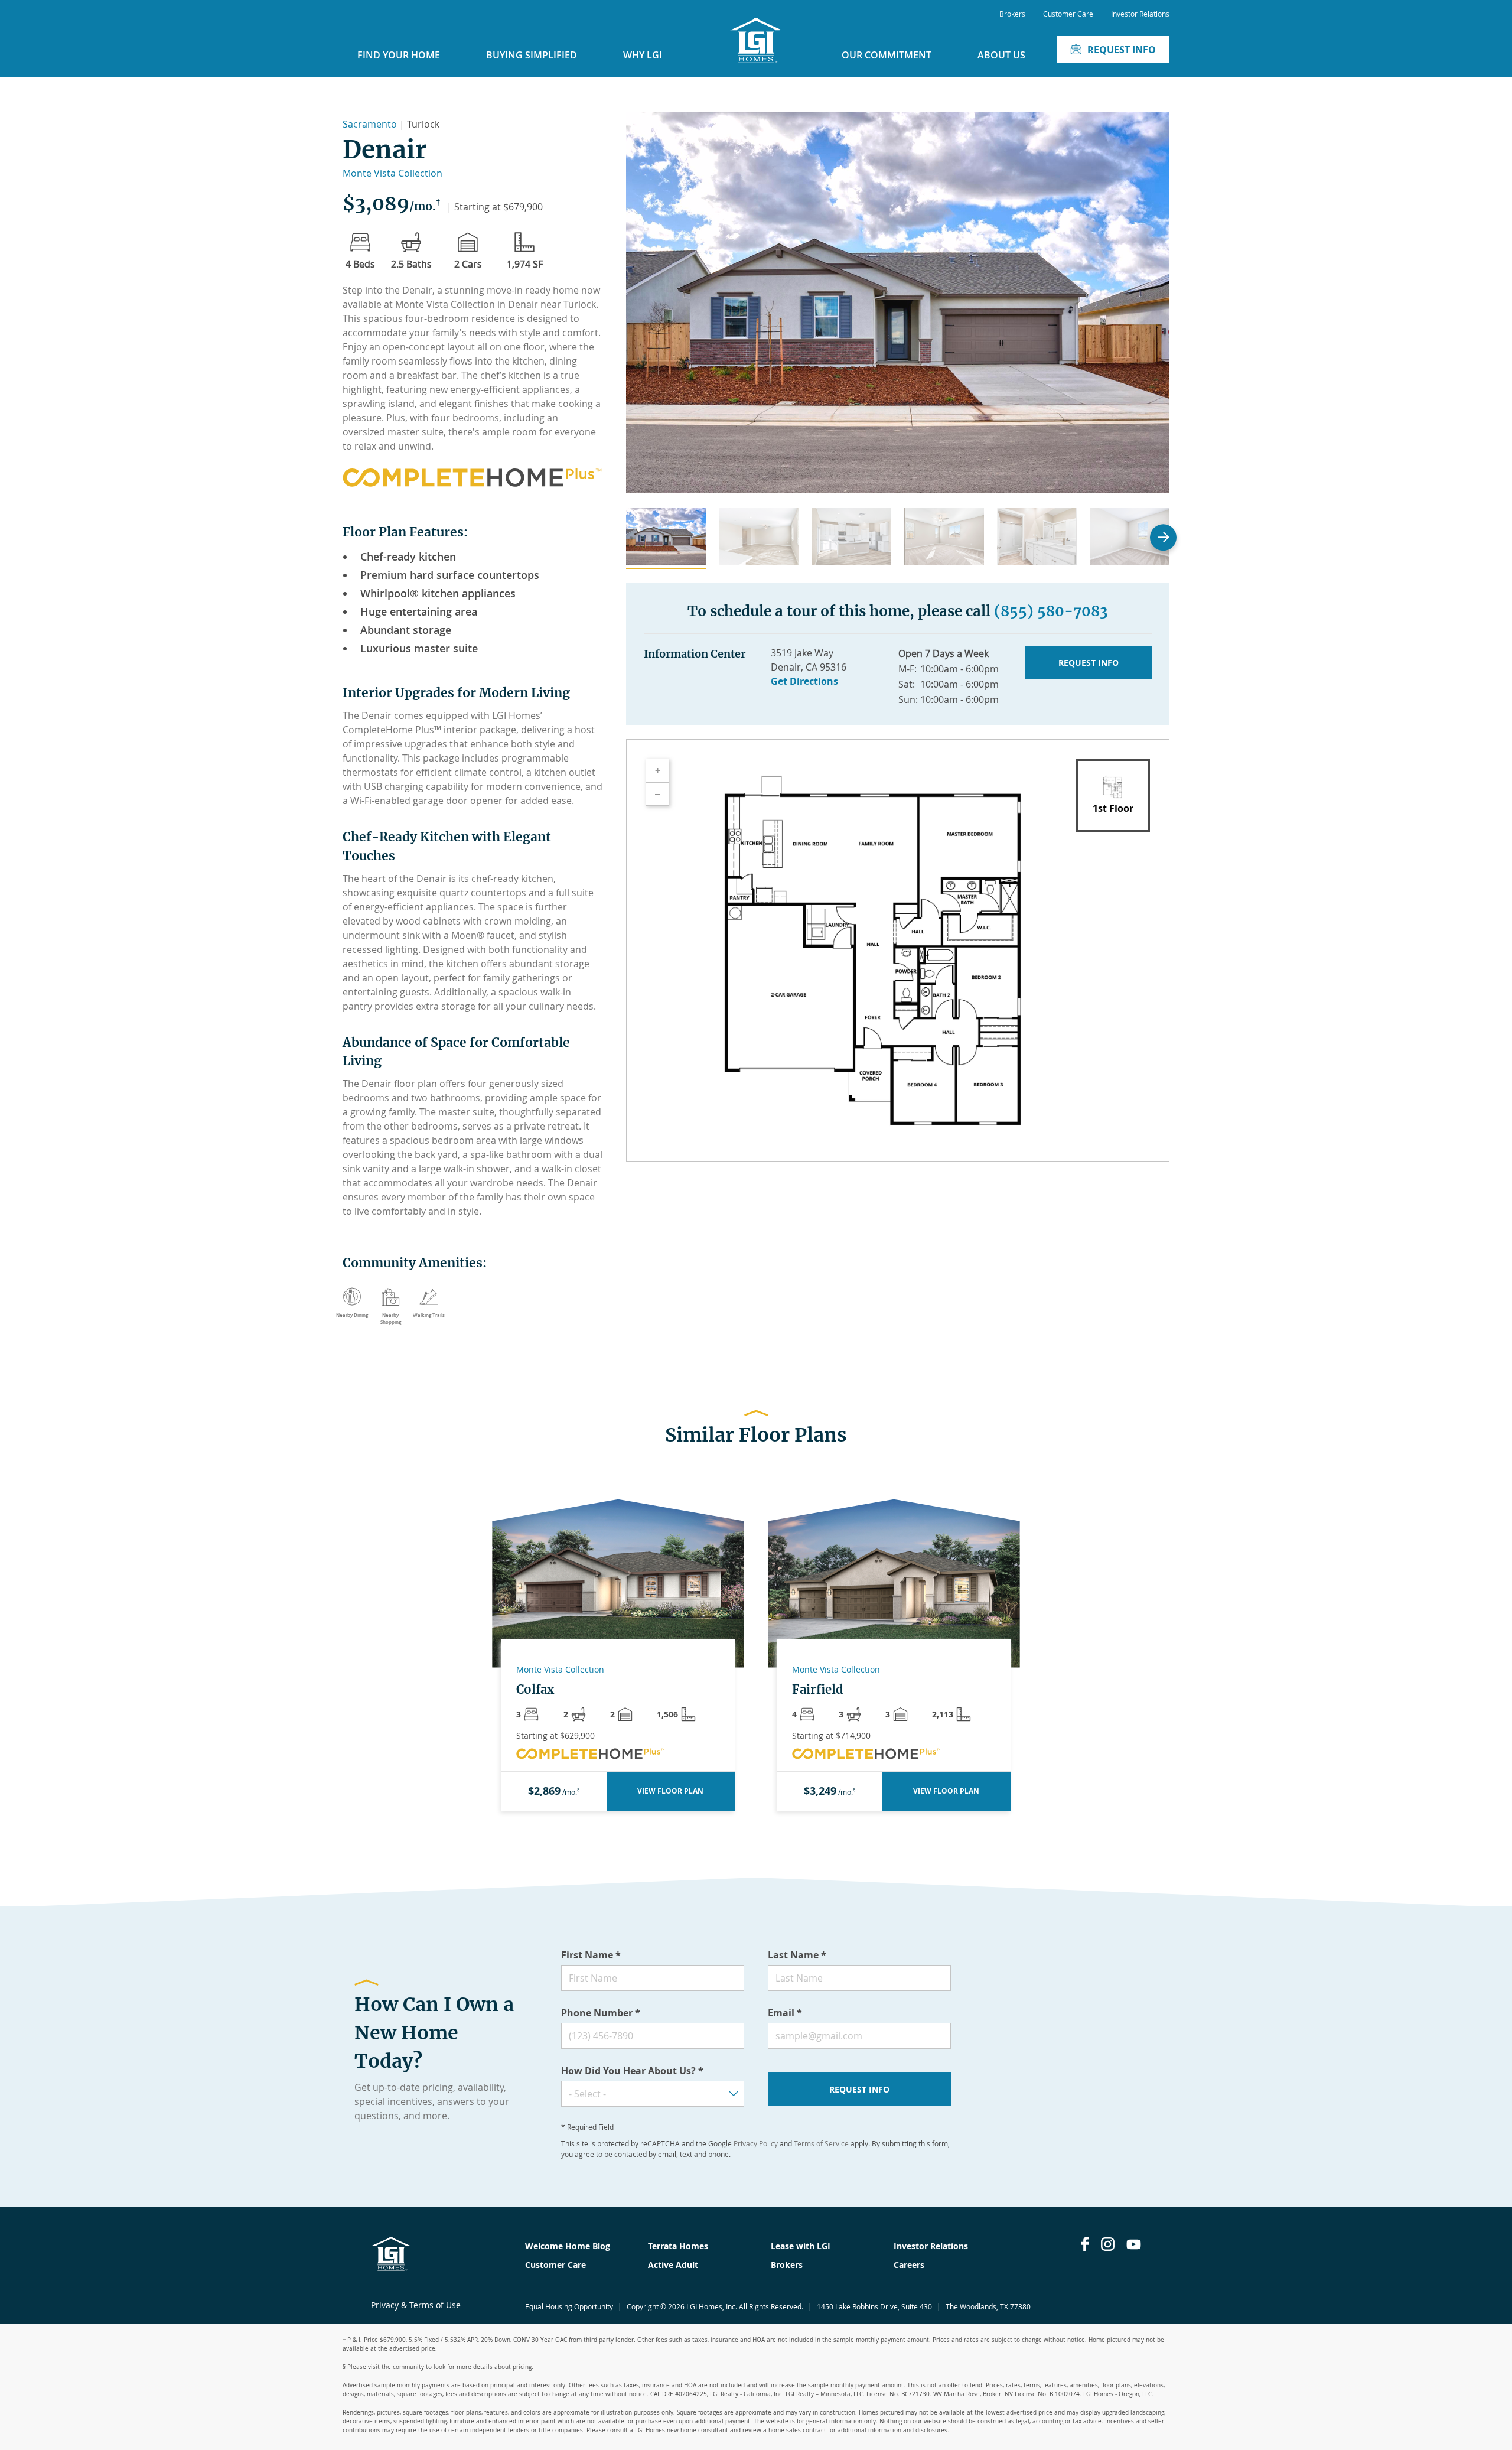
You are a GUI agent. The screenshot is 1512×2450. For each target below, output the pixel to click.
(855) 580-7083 (1051, 611)
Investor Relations (1140, 14)
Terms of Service (821, 2143)
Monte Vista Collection (392, 173)
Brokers (1012, 14)
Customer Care (1068, 14)
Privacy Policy (756, 2143)
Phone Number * (601, 2013)
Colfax (535, 1690)
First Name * (591, 1955)
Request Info (1122, 50)
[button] (666, 538)
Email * (785, 2013)
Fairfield (818, 1690)
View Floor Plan (670, 1791)
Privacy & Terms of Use (416, 2305)
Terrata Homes (678, 2246)
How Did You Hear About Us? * (632, 2071)
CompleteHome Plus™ (392, 730)
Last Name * (797, 1955)
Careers (909, 2265)
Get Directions (804, 681)
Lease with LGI (801, 2246)
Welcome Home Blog (568, 2246)
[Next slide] (1163, 537)
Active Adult (673, 2265)
